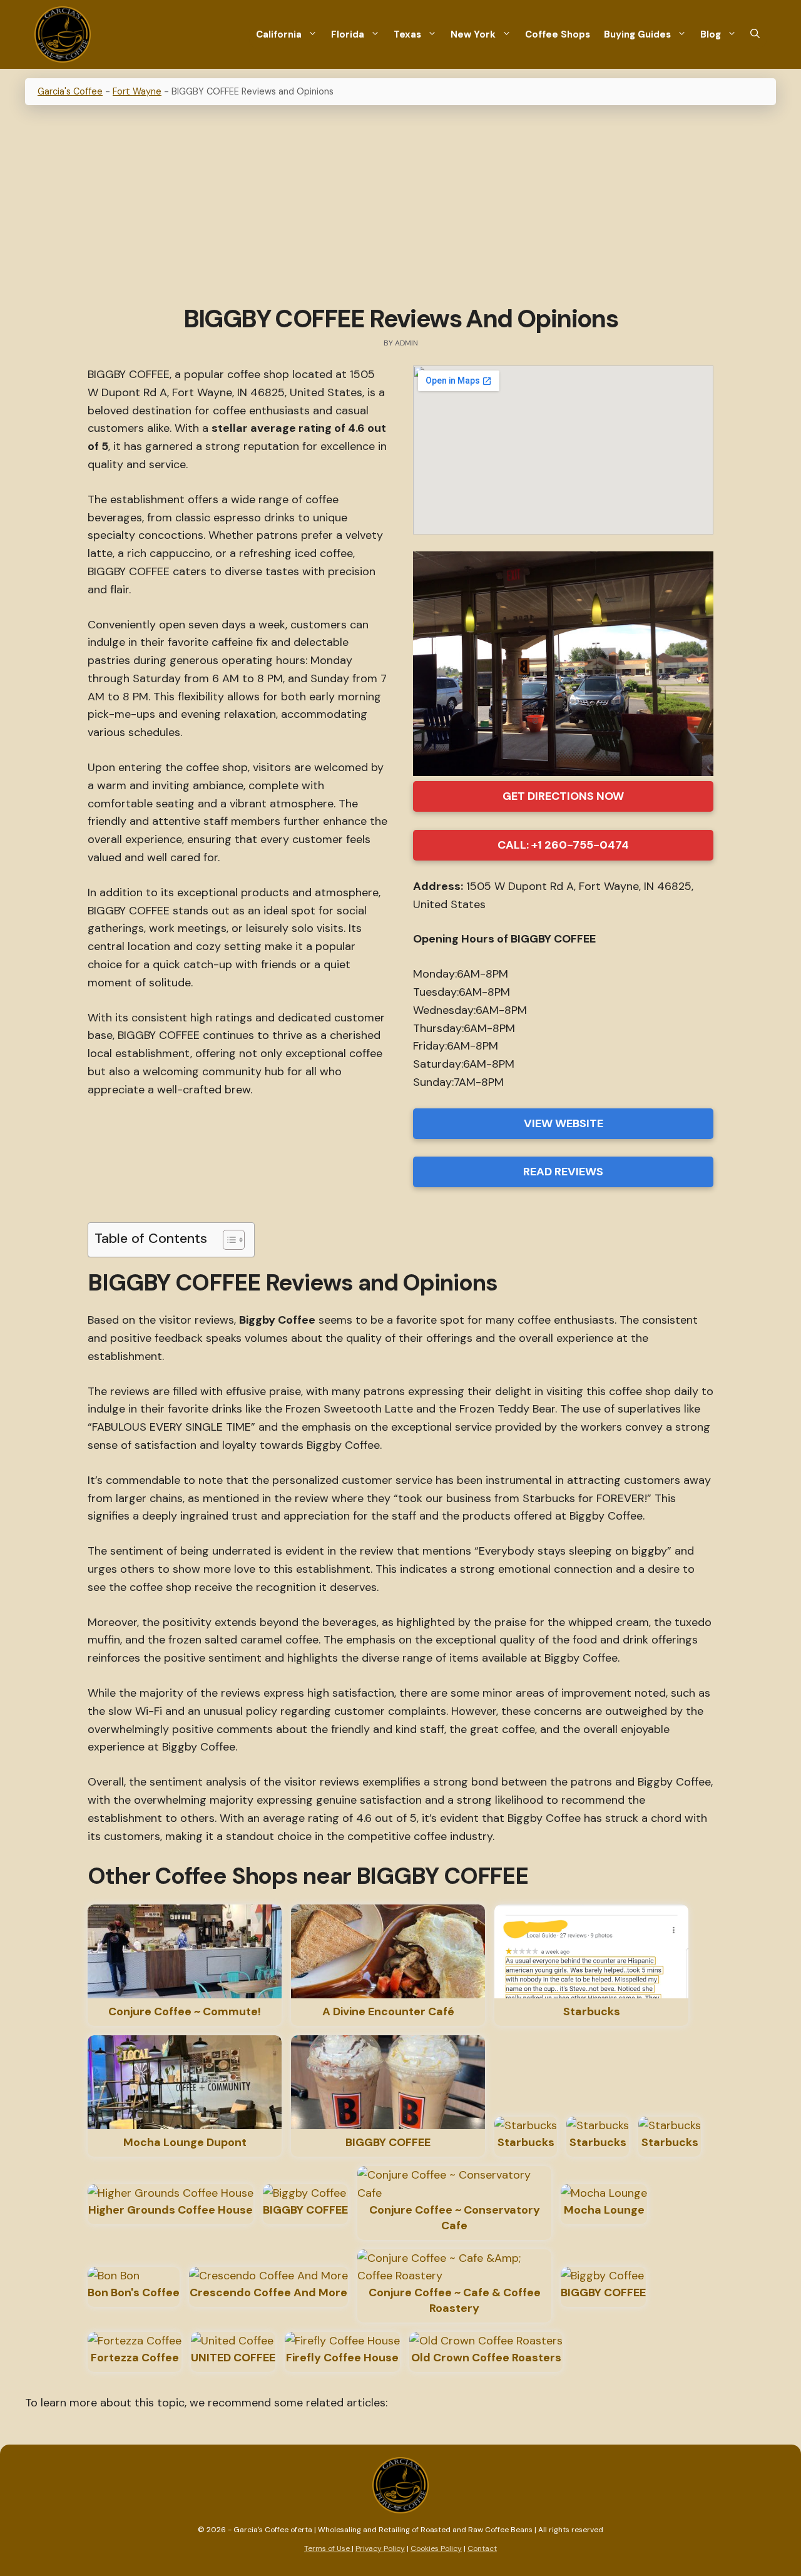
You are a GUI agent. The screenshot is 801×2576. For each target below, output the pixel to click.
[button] (755, 35)
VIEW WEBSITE (564, 1123)
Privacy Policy (380, 2548)
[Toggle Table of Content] (227, 1240)
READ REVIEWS (563, 1172)
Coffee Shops (558, 34)
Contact (482, 2548)
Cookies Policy (436, 2548)
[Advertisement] (400, 207)
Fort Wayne (137, 91)
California (279, 34)
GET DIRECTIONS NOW (563, 796)
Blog (711, 34)
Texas (407, 34)
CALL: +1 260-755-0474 (563, 845)
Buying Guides (637, 34)
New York (473, 34)
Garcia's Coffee (70, 91)
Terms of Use (328, 2548)
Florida (348, 34)
